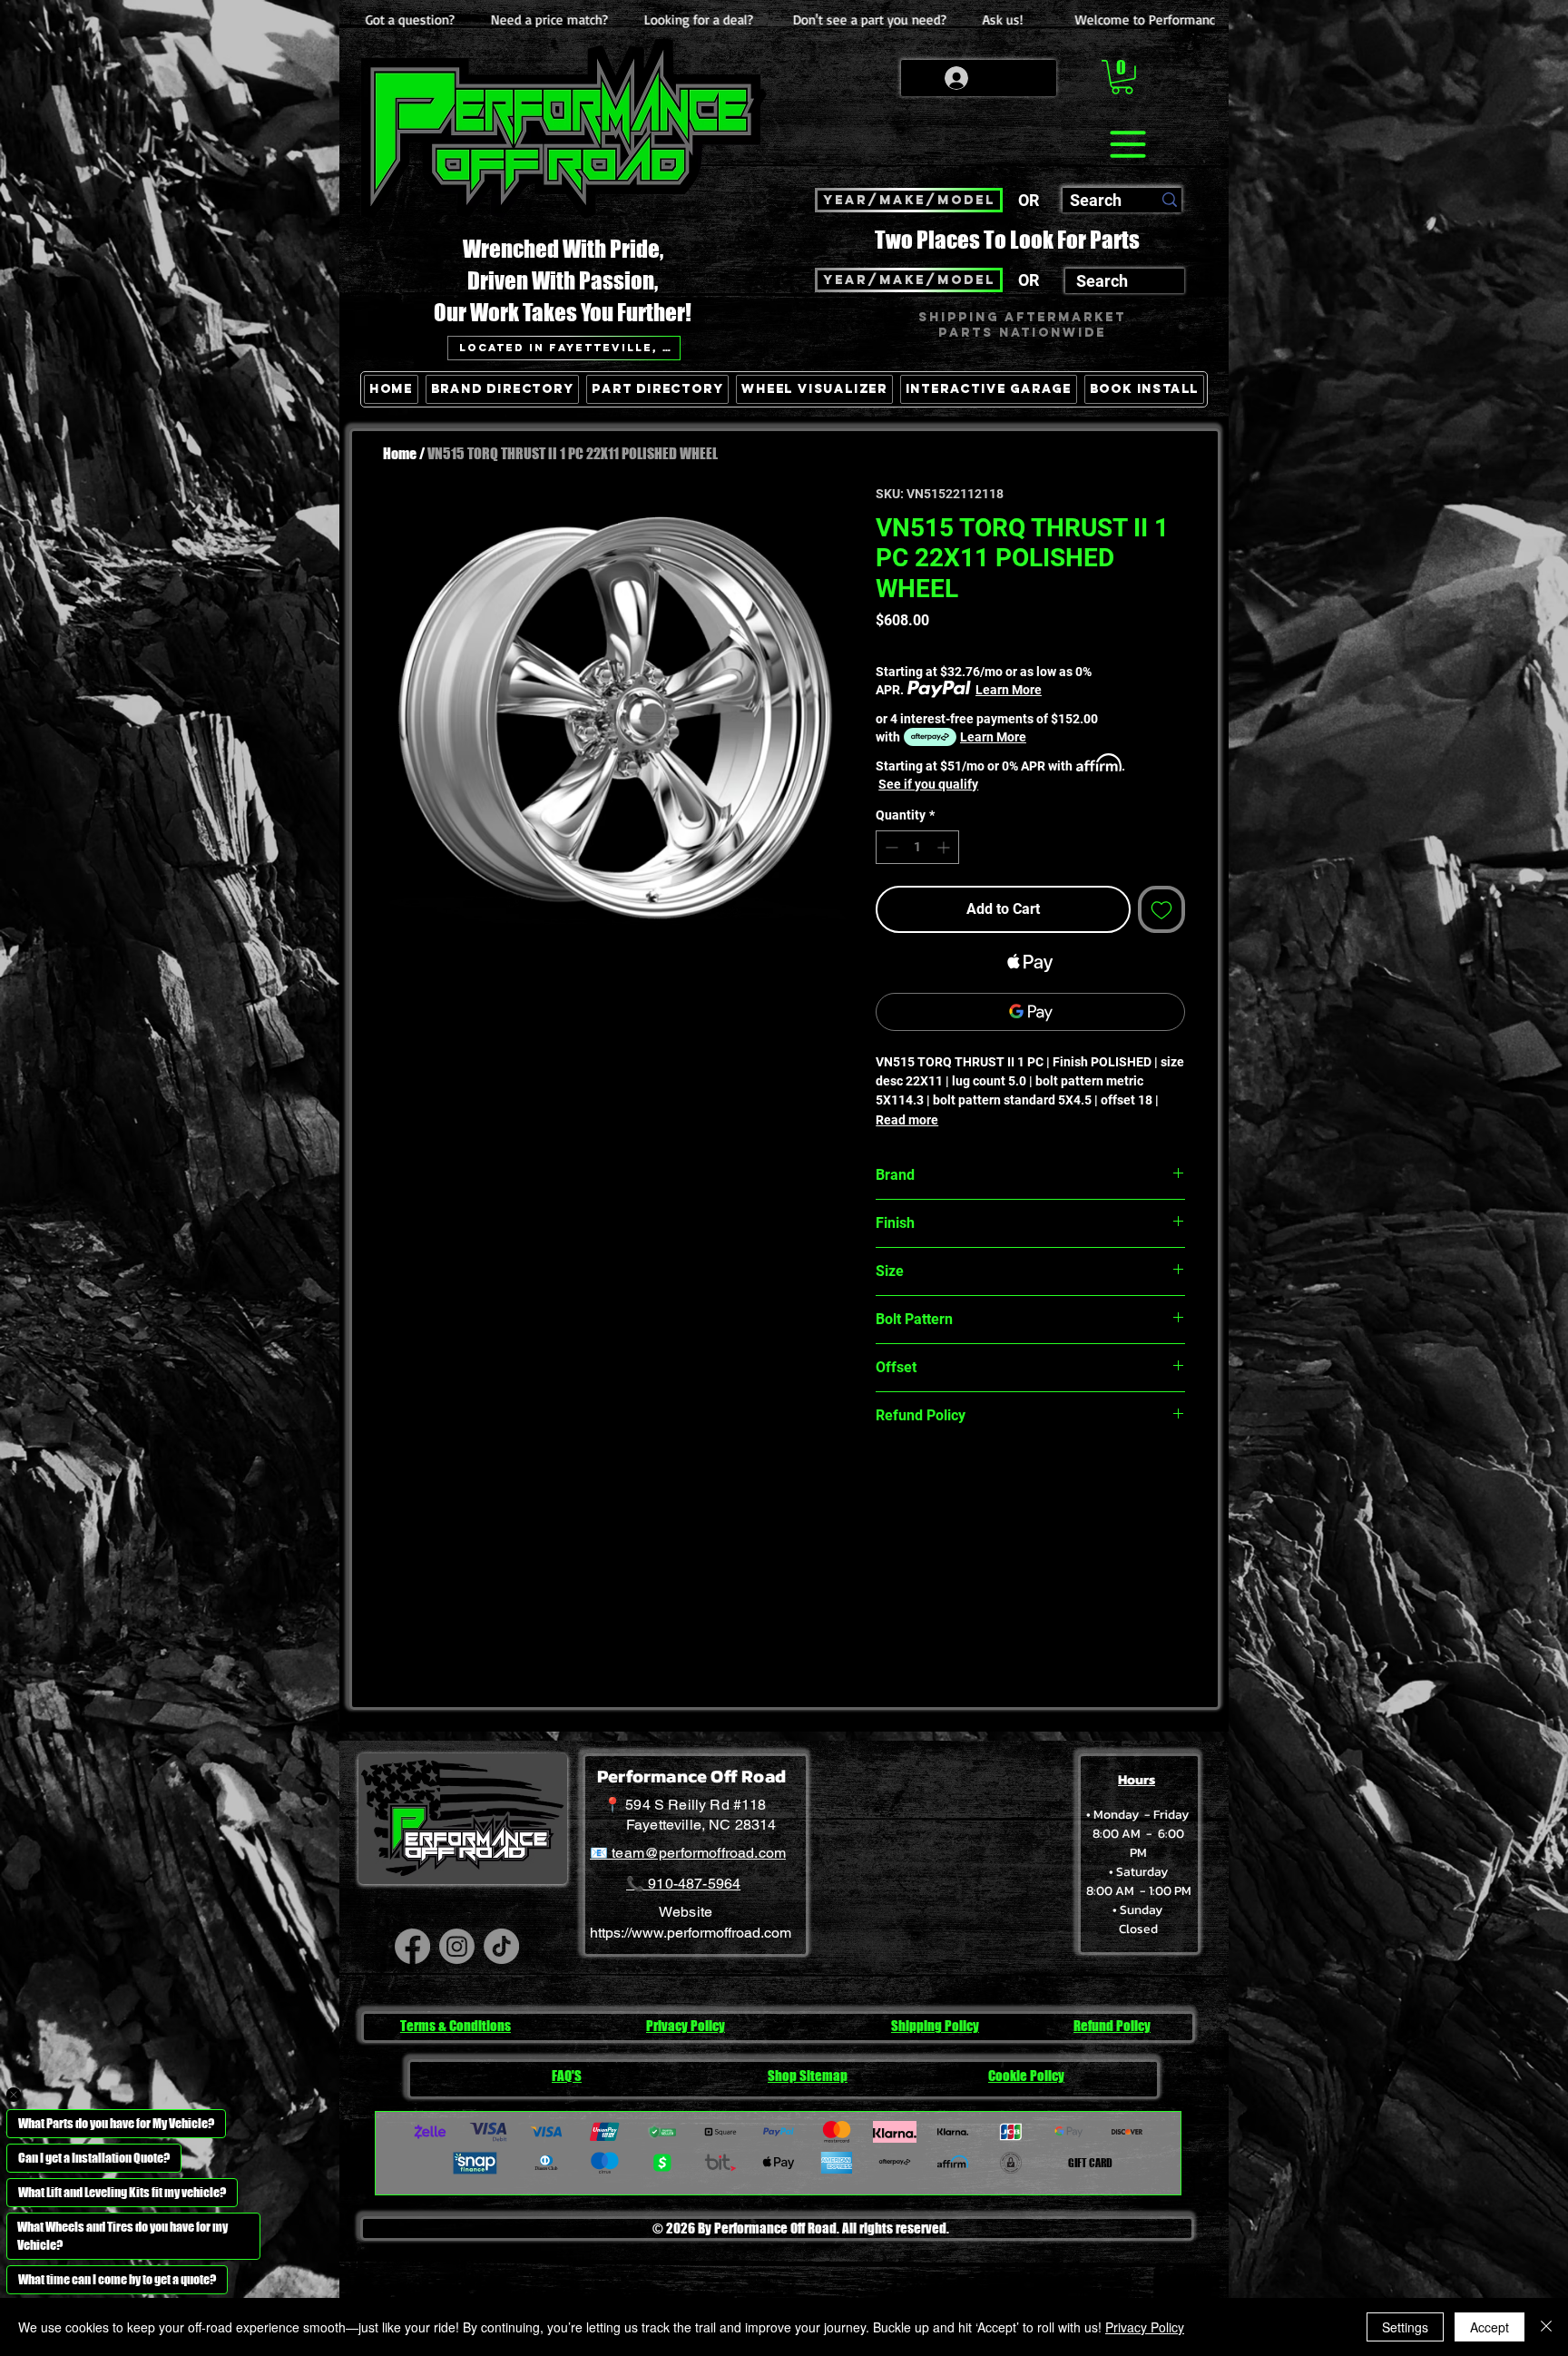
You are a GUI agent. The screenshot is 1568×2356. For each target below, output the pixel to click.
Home (400, 453)
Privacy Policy (1145, 2327)
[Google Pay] (1030, 1012)
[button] (1122, 77)
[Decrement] (890, 847)
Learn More (1009, 690)
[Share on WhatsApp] (956, 1479)
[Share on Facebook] (887, 1479)
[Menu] (1127, 144)
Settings (1405, 2327)
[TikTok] (501, 1946)
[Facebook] (412, 1946)
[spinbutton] (917, 847)
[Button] (1168, 473)
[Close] (1546, 2327)
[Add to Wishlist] (1161, 909)
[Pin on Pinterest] (922, 1479)
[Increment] (945, 847)
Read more (907, 1120)
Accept (1490, 2327)
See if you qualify (928, 784)
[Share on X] (991, 1479)
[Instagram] (457, 1946)
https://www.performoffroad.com (691, 1933)
